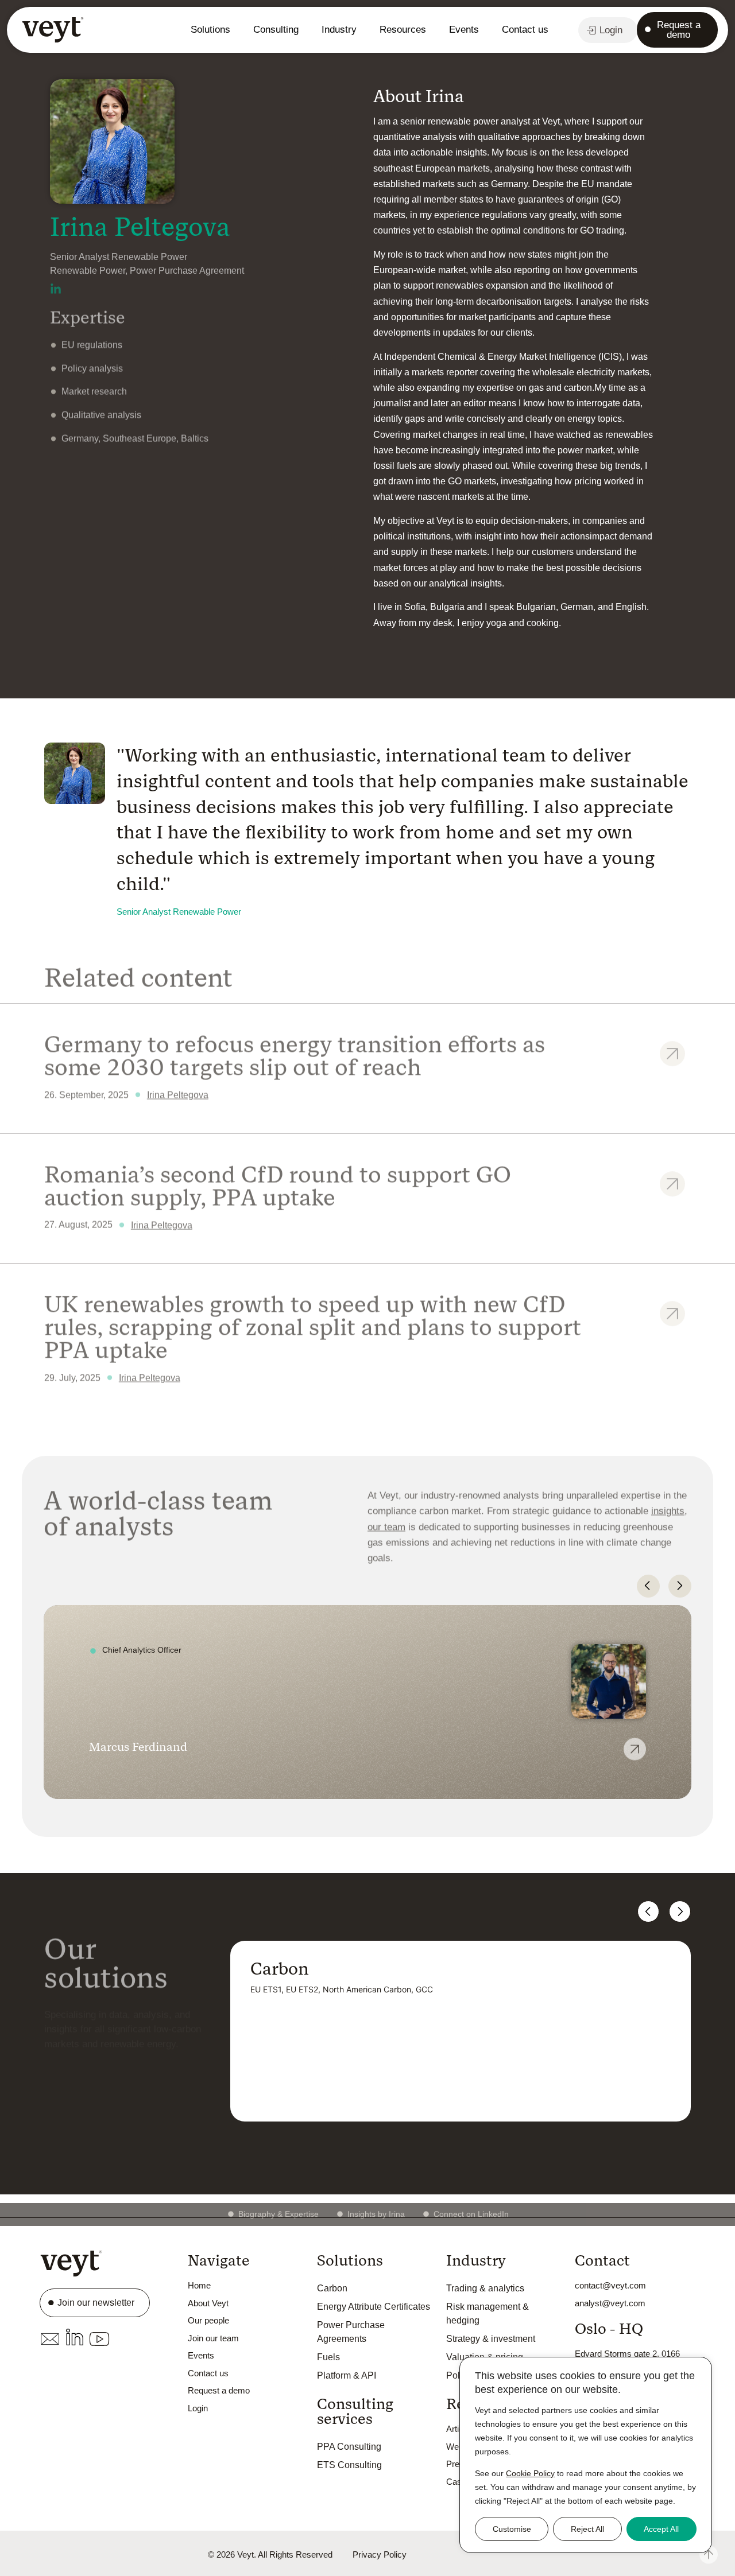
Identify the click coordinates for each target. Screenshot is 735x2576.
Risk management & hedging (488, 2313)
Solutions (210, 30)
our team (386, 1524)
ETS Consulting (349, 2465)
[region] (586, 2455)
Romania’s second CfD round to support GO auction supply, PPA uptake (278, 1183)
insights (668, 1508)
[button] (648, 1586)
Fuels (328, 2357)
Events (464, 30)
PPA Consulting (349, 2447)
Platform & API (347, 2375)
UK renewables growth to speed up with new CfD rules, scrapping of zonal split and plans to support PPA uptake (313, 1324)
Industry (339, 30)
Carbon (332, 2288)
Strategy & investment (491, 2339)
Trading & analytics (485, 2288)
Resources (403, 30)
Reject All (587, 2529)
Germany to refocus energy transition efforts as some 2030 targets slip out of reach (295, 1053)
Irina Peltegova (178, 1092)
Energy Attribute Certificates (374, 2307)
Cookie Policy (530, 2473)
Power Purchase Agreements (351, 2332)
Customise (512, 2529)
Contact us (525, 30)
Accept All (661, 2529)
